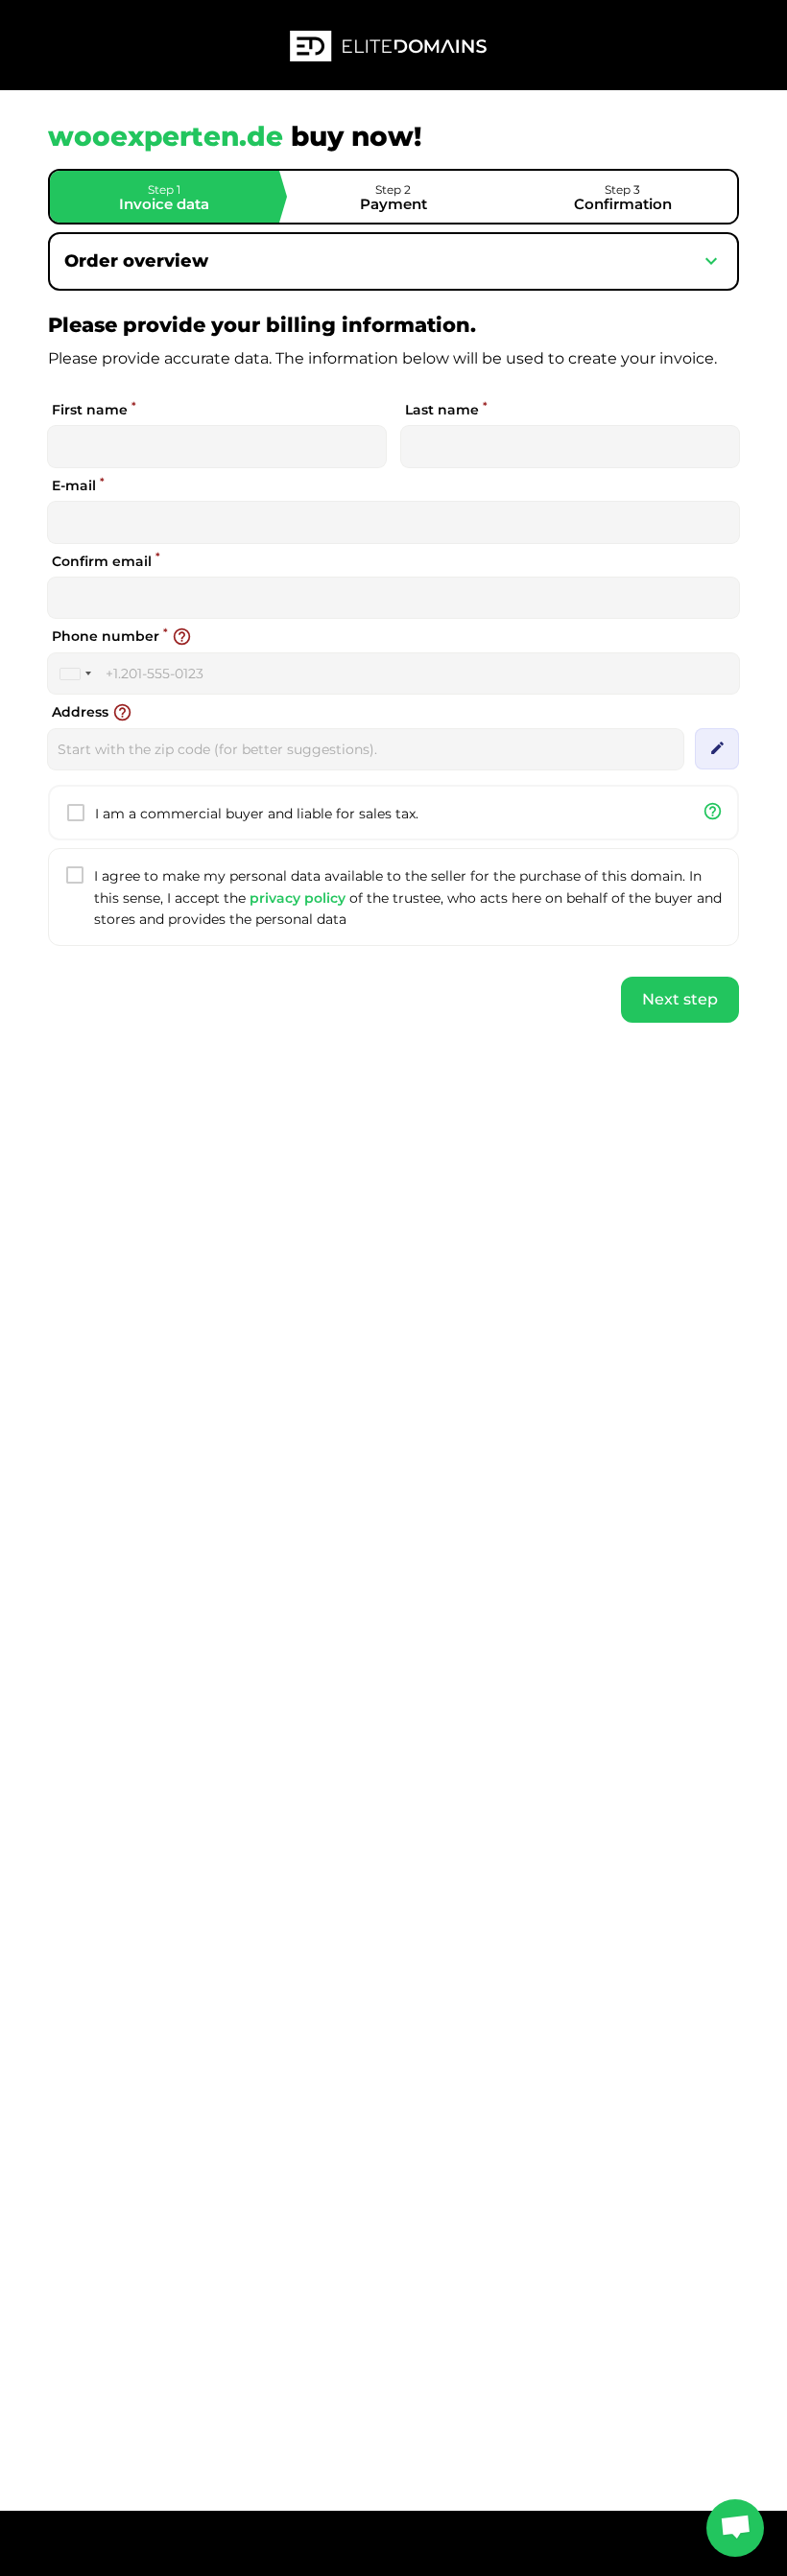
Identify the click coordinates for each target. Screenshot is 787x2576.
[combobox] (75, 674)
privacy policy (298, 898)
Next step (680, 999)
